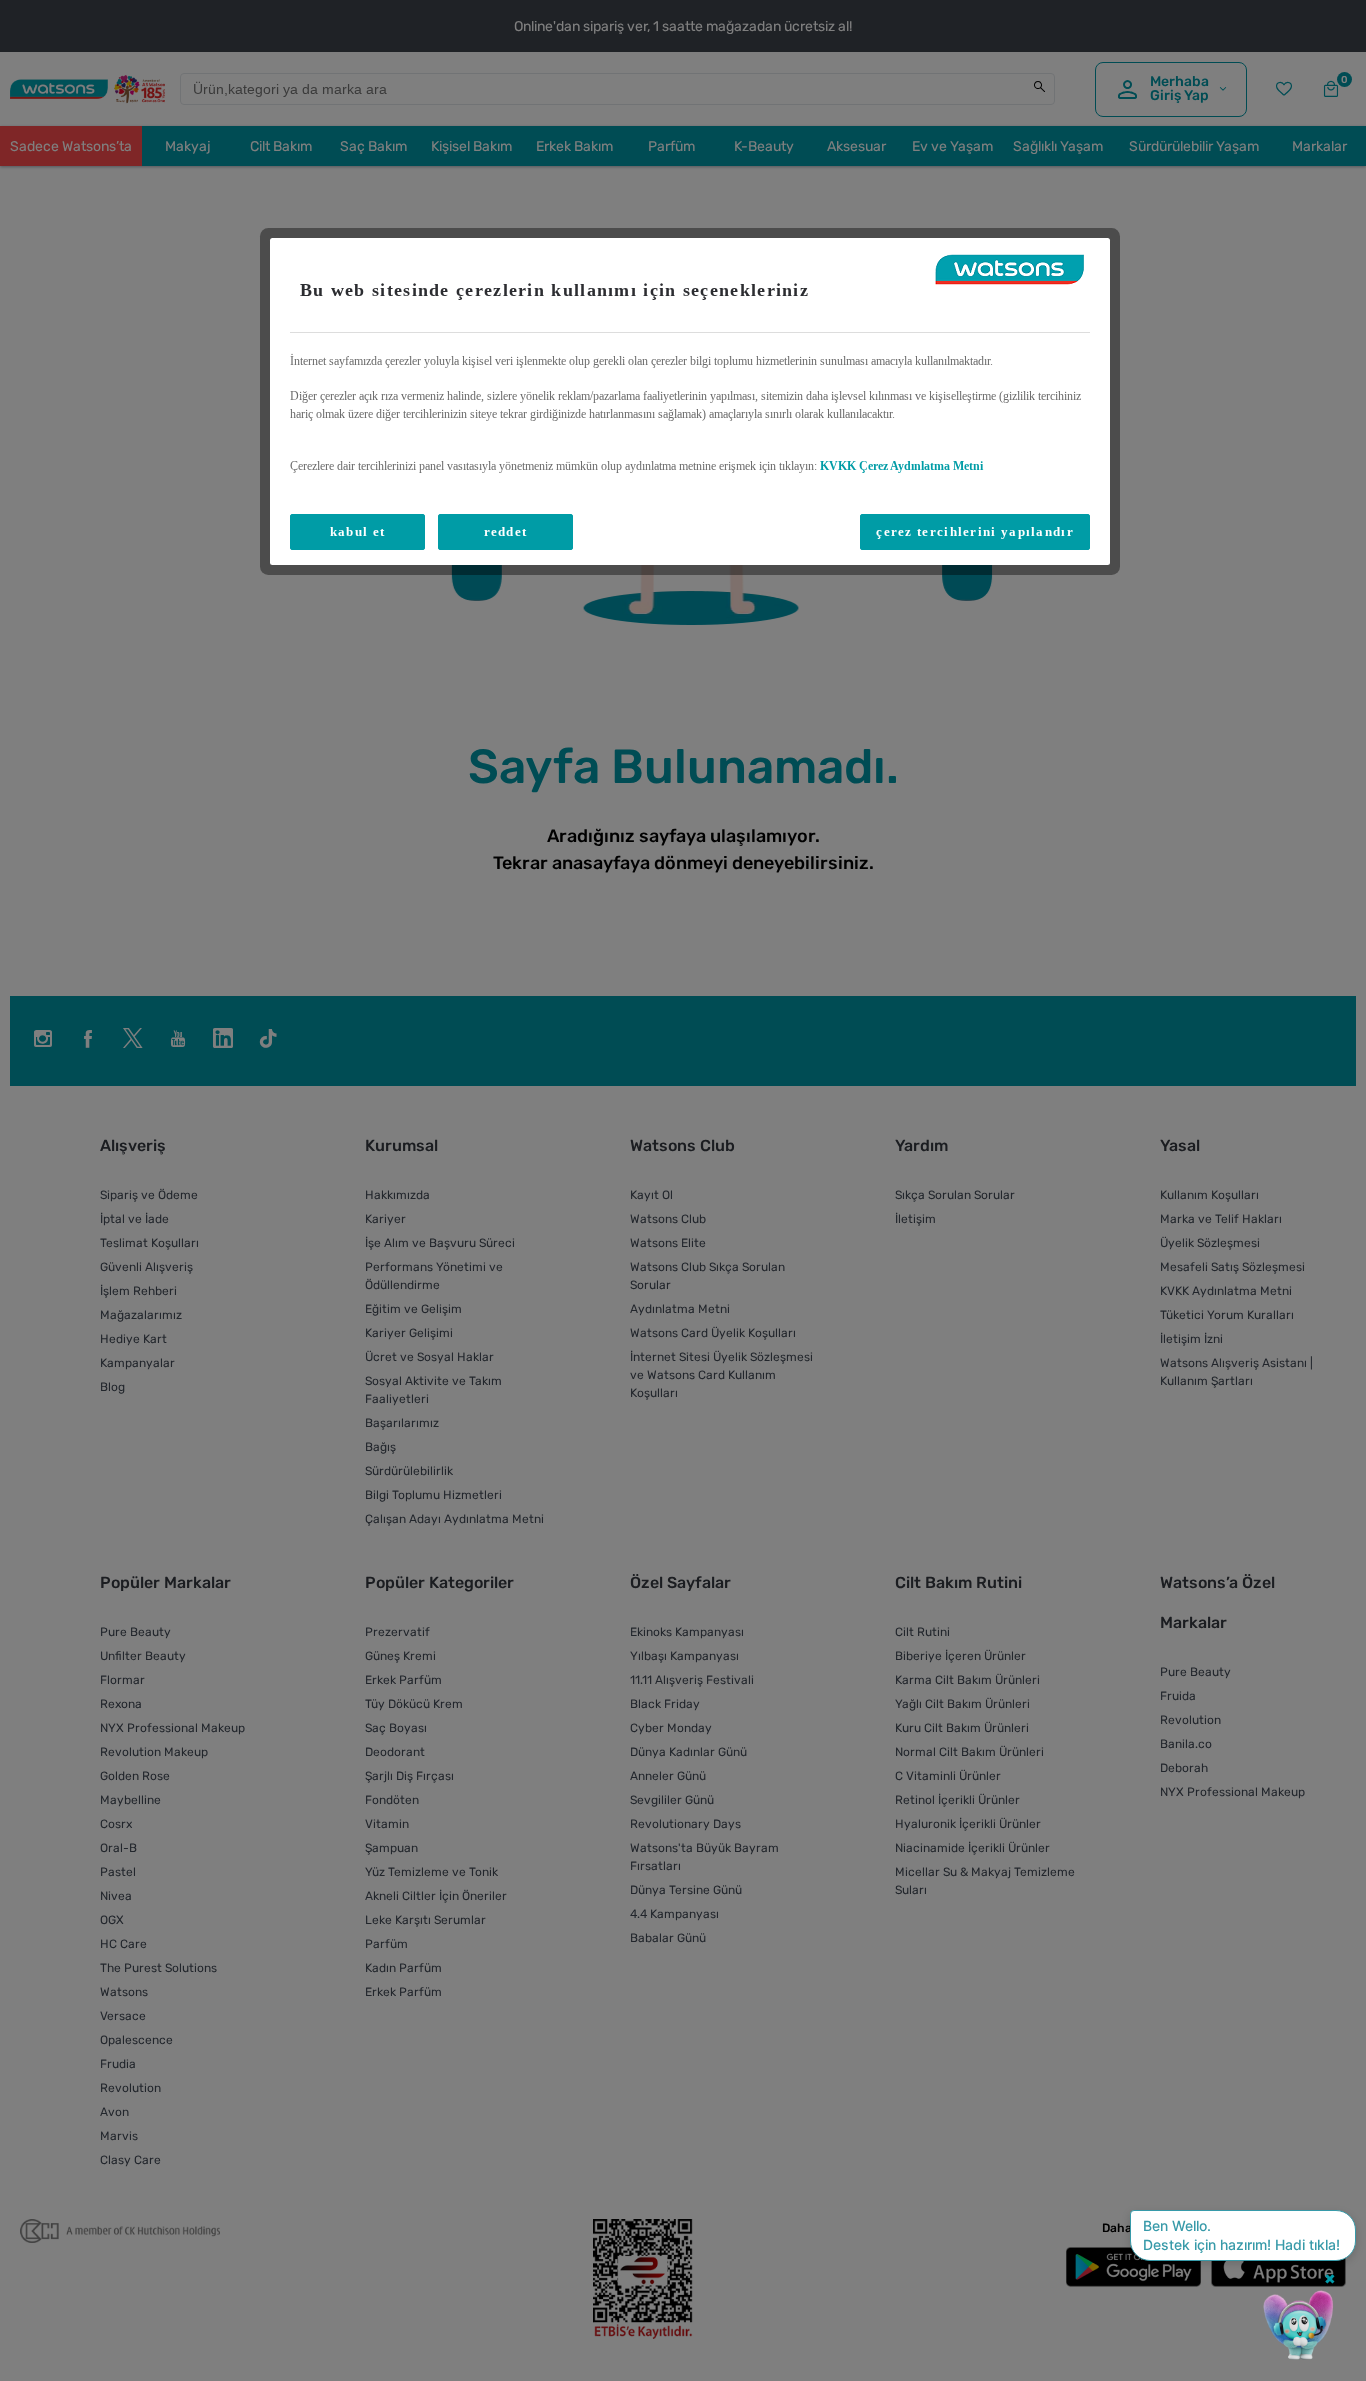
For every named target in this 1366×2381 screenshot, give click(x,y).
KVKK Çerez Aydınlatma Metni (901, 466)
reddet (506, 531)
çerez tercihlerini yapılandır (975, 531)
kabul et (357, 531)
